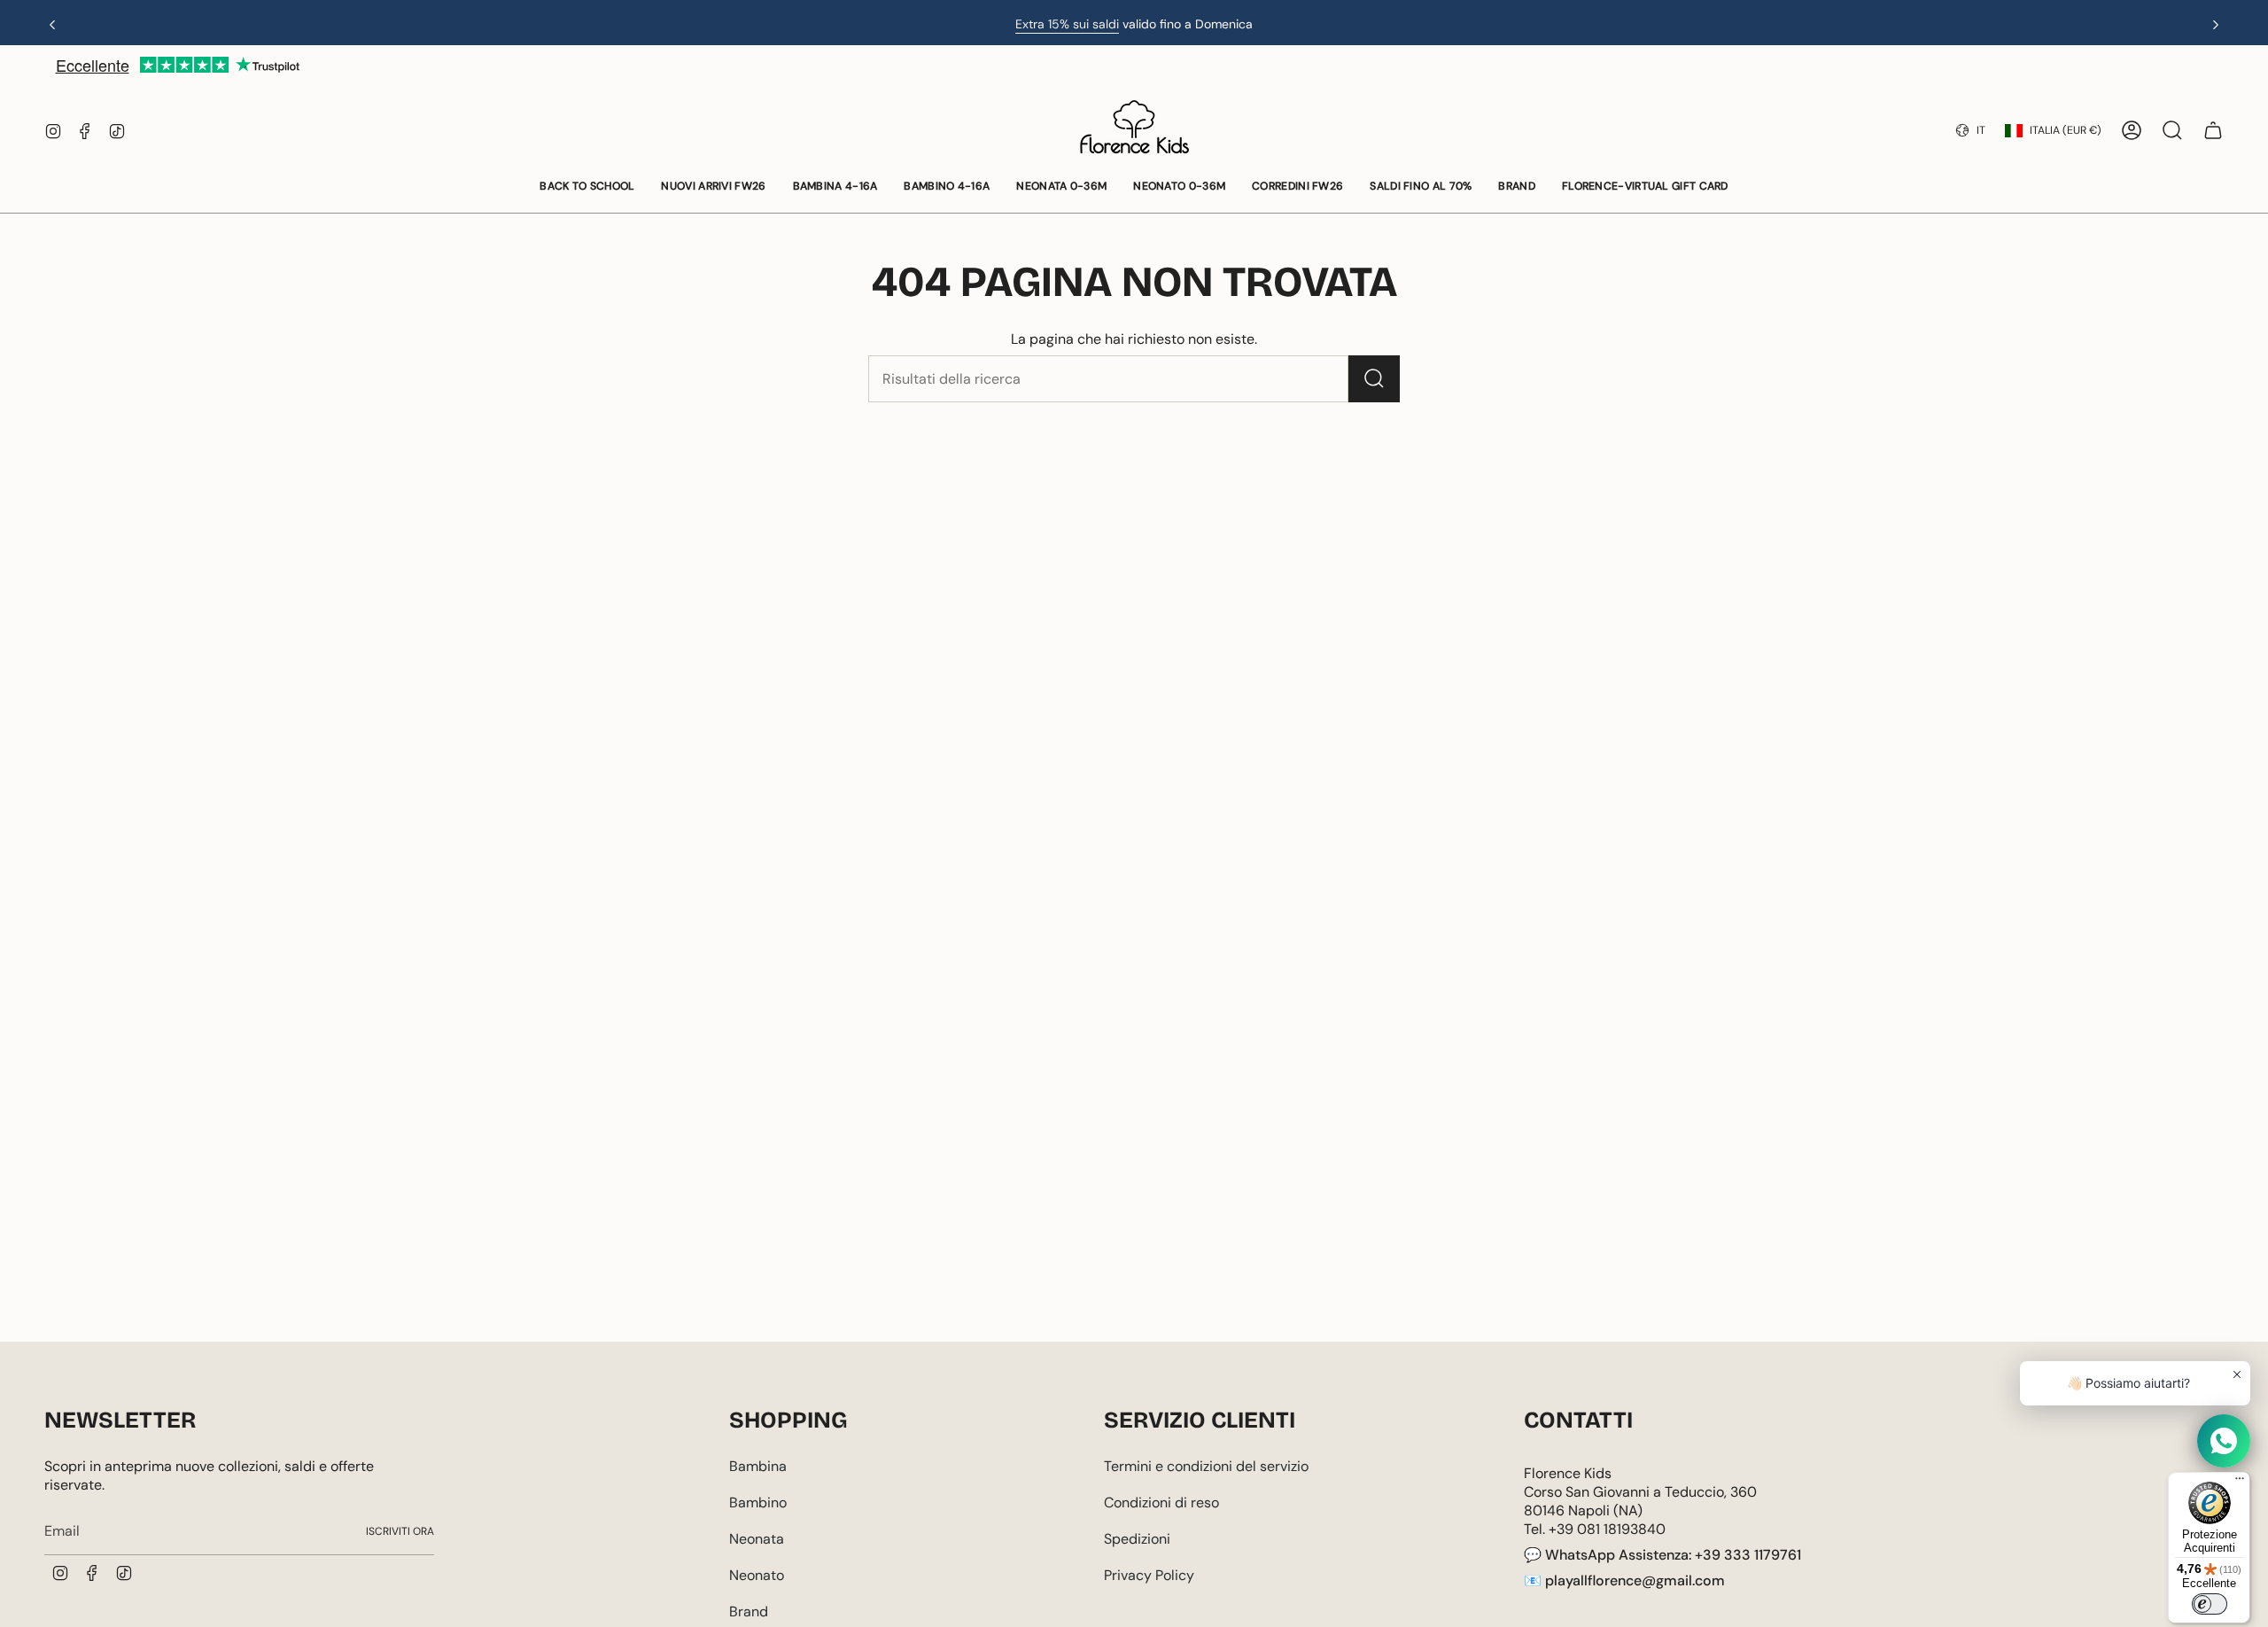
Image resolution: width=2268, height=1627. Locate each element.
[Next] (2216, 25)
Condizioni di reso (1161, 1502)
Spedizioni (1137, 1539)
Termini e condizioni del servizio (1206, 1466)
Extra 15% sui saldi (1067, 24)
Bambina (758, 1466)
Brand (749, 1611)
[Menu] (2240, 1483)
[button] (587, 187)
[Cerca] (1374, 379)
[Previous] (52, 25)
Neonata (757, 1539)
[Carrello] (2213, 130)
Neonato (757, 1575)
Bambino (758, 1502)
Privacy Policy (1149, 1575)
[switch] (2210, 1604)
